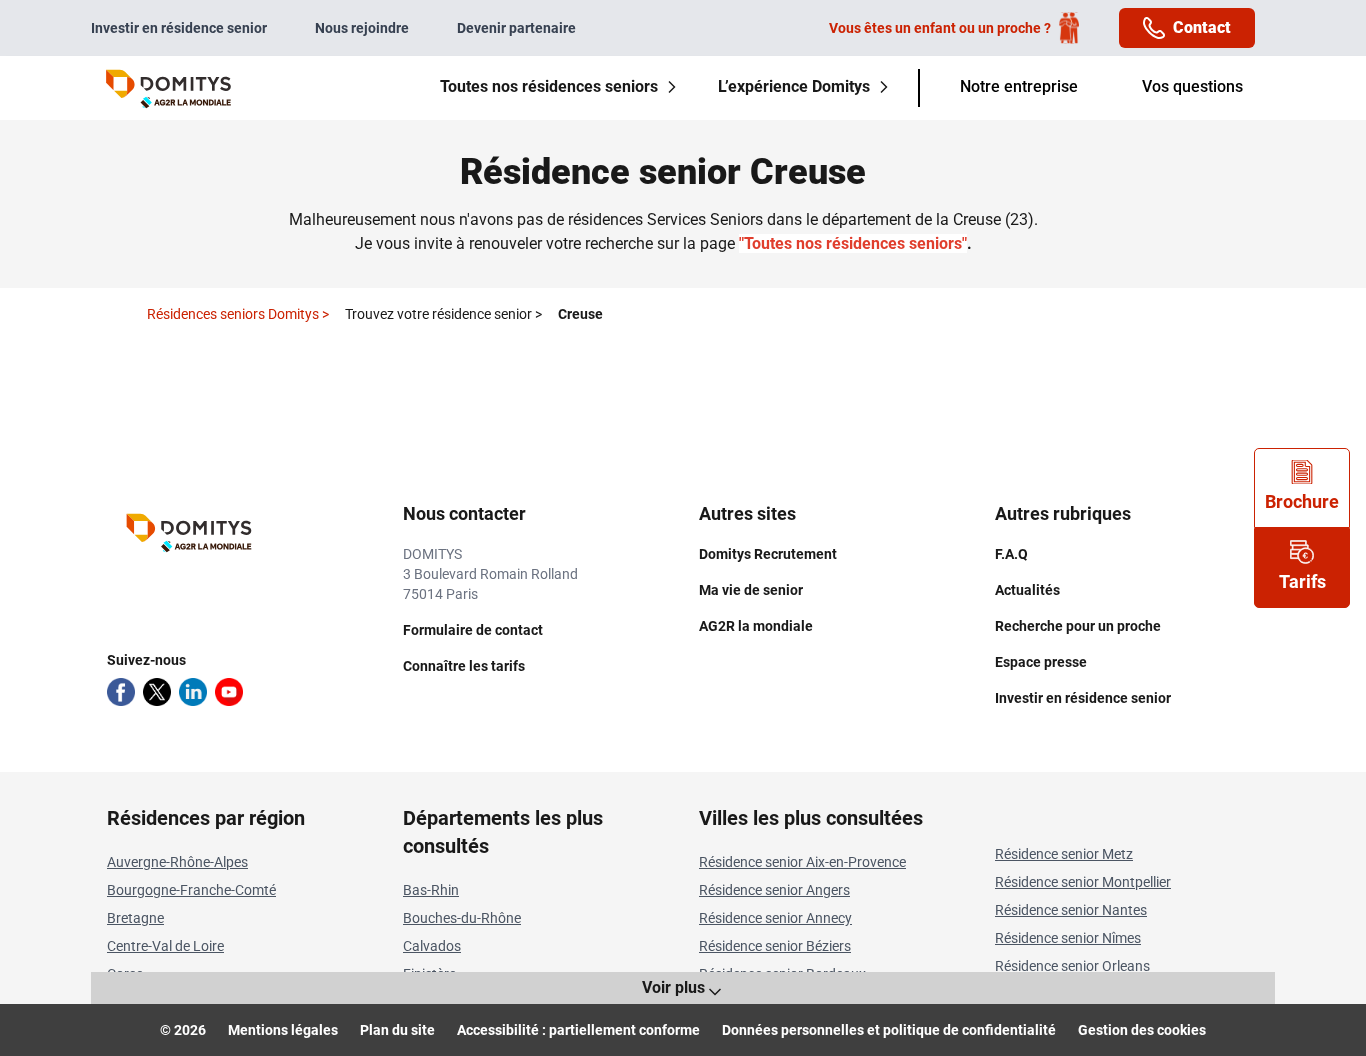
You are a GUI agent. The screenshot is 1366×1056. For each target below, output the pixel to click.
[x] (157, 692)
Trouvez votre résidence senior (443, 314)
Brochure (1302, 501)
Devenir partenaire (516, 28)
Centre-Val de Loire (165, 946)
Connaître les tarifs (464, 666)
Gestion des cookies (1142, 1030)
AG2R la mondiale (756, 626)
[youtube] (229, 692)
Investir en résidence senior (179, 28)
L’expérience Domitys (794, 86)
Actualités (1027, 590)
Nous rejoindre (362, 28)
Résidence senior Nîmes (1068, 938)
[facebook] (121, 692)
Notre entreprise (1019, 86)
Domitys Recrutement (768, 554)
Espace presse (1041, 662)
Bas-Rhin (431, 890)
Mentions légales (283, 1030)
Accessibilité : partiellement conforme (578, 1030)
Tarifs (1302, 581)
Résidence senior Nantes (1071, 910)
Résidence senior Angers (774, 890)
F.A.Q (1011, 554)
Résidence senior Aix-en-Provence (802, 862)
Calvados (432, 946)
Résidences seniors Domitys (238, 314)
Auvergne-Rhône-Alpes (177, 862)
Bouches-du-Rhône (462, 918)
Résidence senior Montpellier (1083, 882)
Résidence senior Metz (1064, 854)
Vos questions (1192, 86)
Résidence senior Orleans (1072, 966)
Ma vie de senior (751, 590)
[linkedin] (193, 692)
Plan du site (397, 1030)
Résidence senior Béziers (775, 946)
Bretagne (135, 918)
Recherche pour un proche (1078, 626)
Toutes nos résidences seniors (549, 86)
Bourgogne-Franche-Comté (191, 890)
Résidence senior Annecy (775, 918)
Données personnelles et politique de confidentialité (889, 1030)
